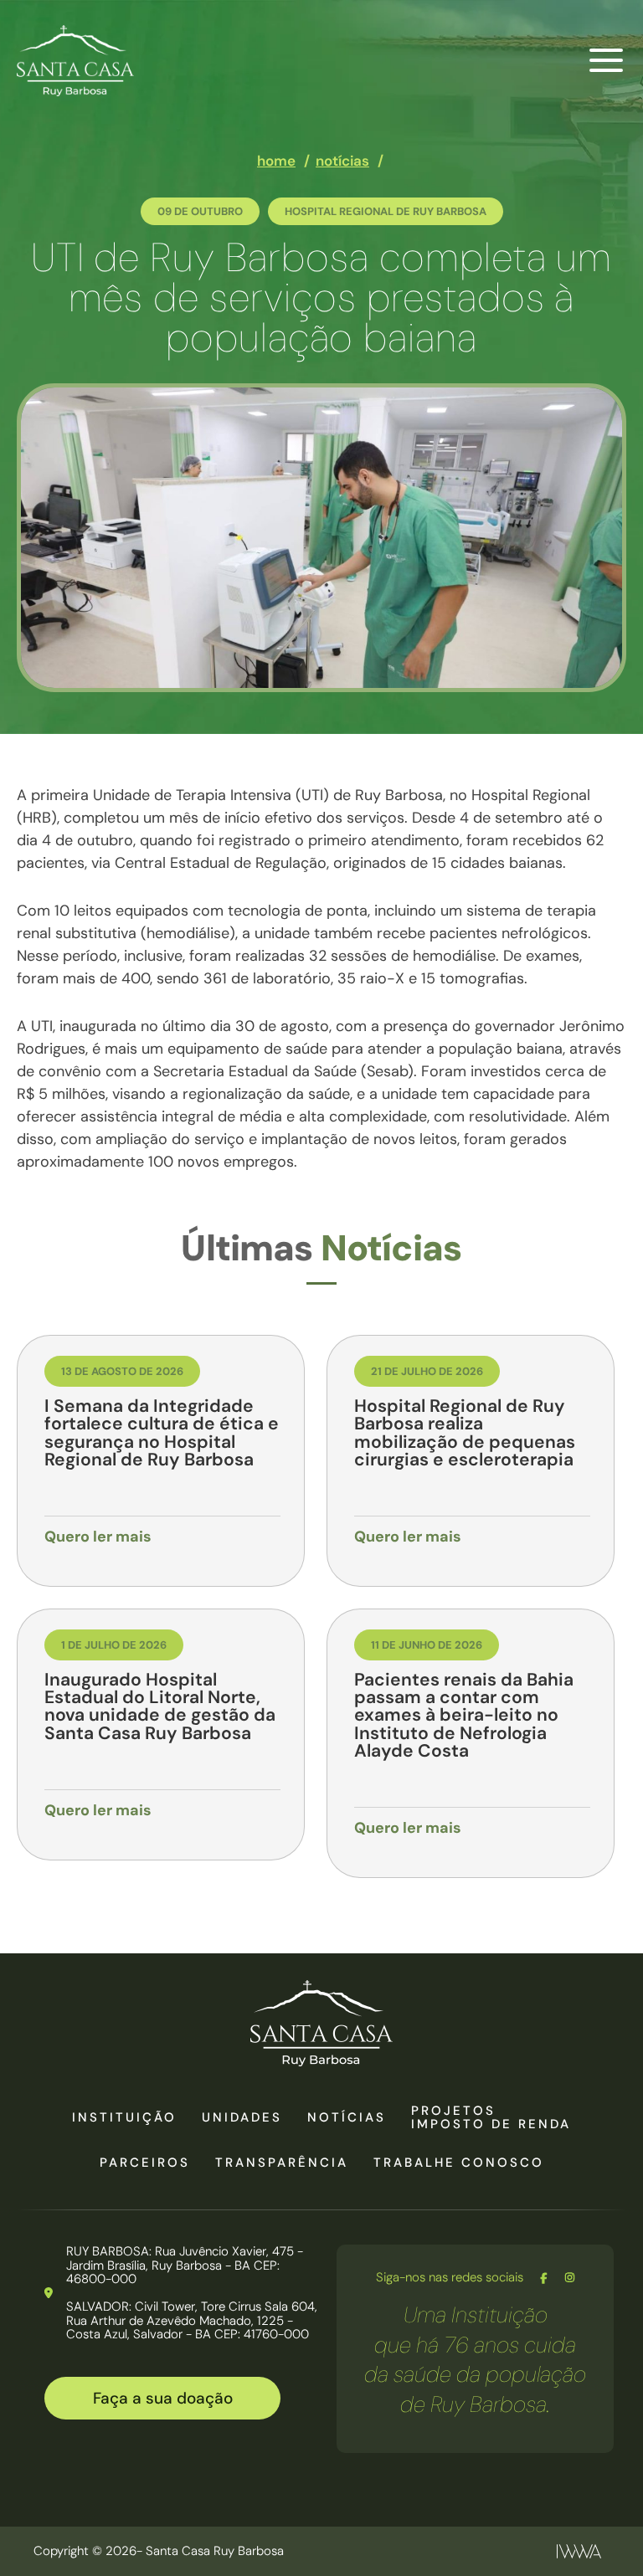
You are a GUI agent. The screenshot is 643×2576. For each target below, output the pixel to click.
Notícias (347, 2117)
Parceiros (145, 2163)
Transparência (282, 2163)
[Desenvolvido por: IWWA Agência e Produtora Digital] (579, 2551)
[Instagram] (570, 2278)
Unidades (242, 2117)
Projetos (453, 2111)
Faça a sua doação (163, 2398)
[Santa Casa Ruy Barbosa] (75, 61)
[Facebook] (544, 2278)
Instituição (124, 2117)
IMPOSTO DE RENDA (491, 2124)
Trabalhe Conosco (459, 2163)
